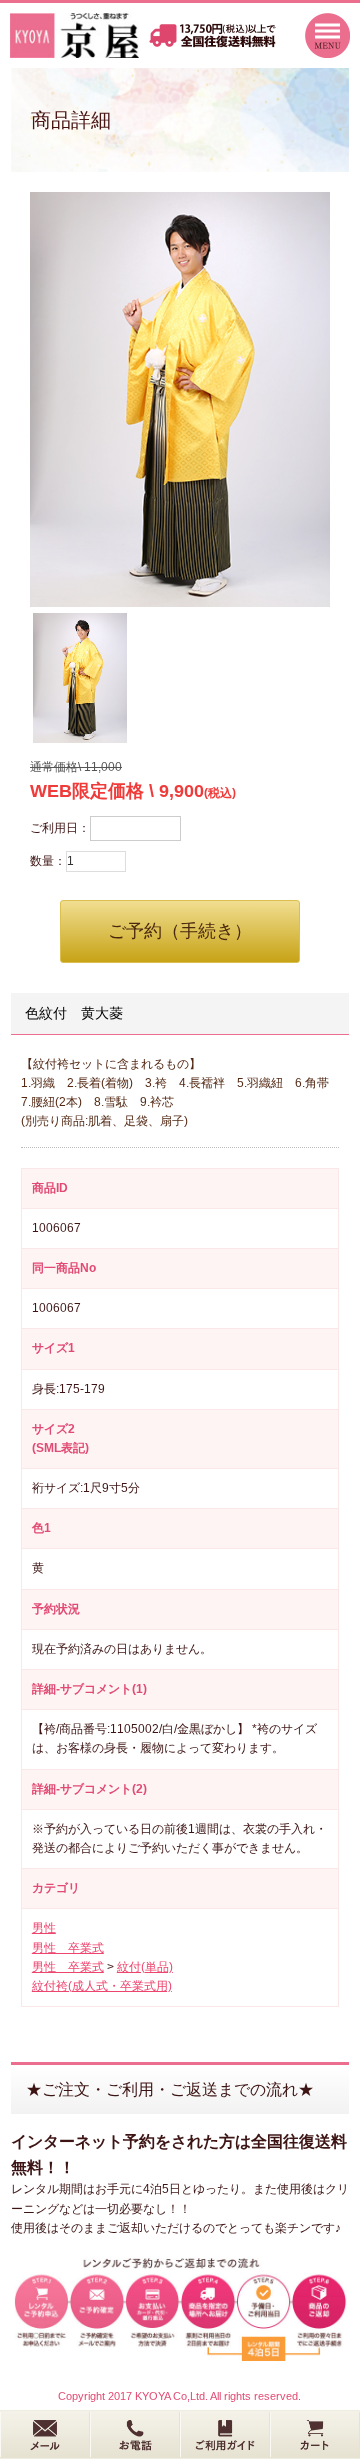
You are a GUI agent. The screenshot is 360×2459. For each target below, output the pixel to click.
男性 (44, 1928)
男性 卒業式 (68, 1948)
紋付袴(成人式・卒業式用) (102, 1986)
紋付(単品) (145, 1967)
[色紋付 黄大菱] (180, 399)
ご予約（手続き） (180, 931)
